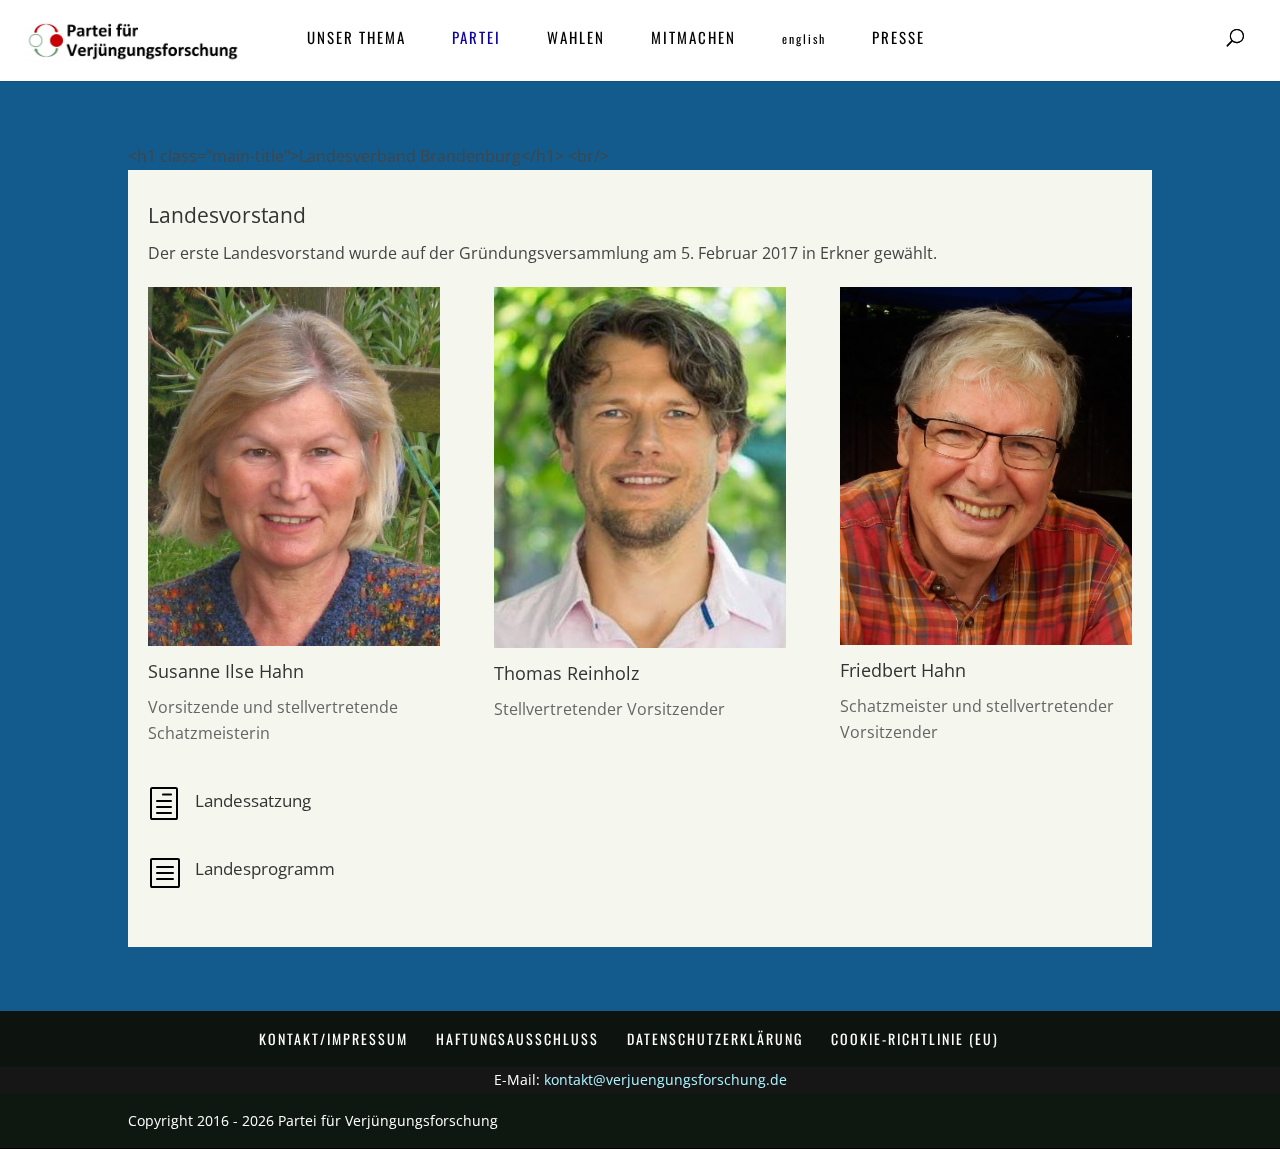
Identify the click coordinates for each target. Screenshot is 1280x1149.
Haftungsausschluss (517, 1038)
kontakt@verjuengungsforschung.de (665, 1079)
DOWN (629, 1106)
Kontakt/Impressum (333, 1038)
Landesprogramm (265, 868)
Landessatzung (253, 800)
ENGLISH (804, 39)
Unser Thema (356, 39)
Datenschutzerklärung (715, 1038)
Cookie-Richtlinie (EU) (915, 1038)
